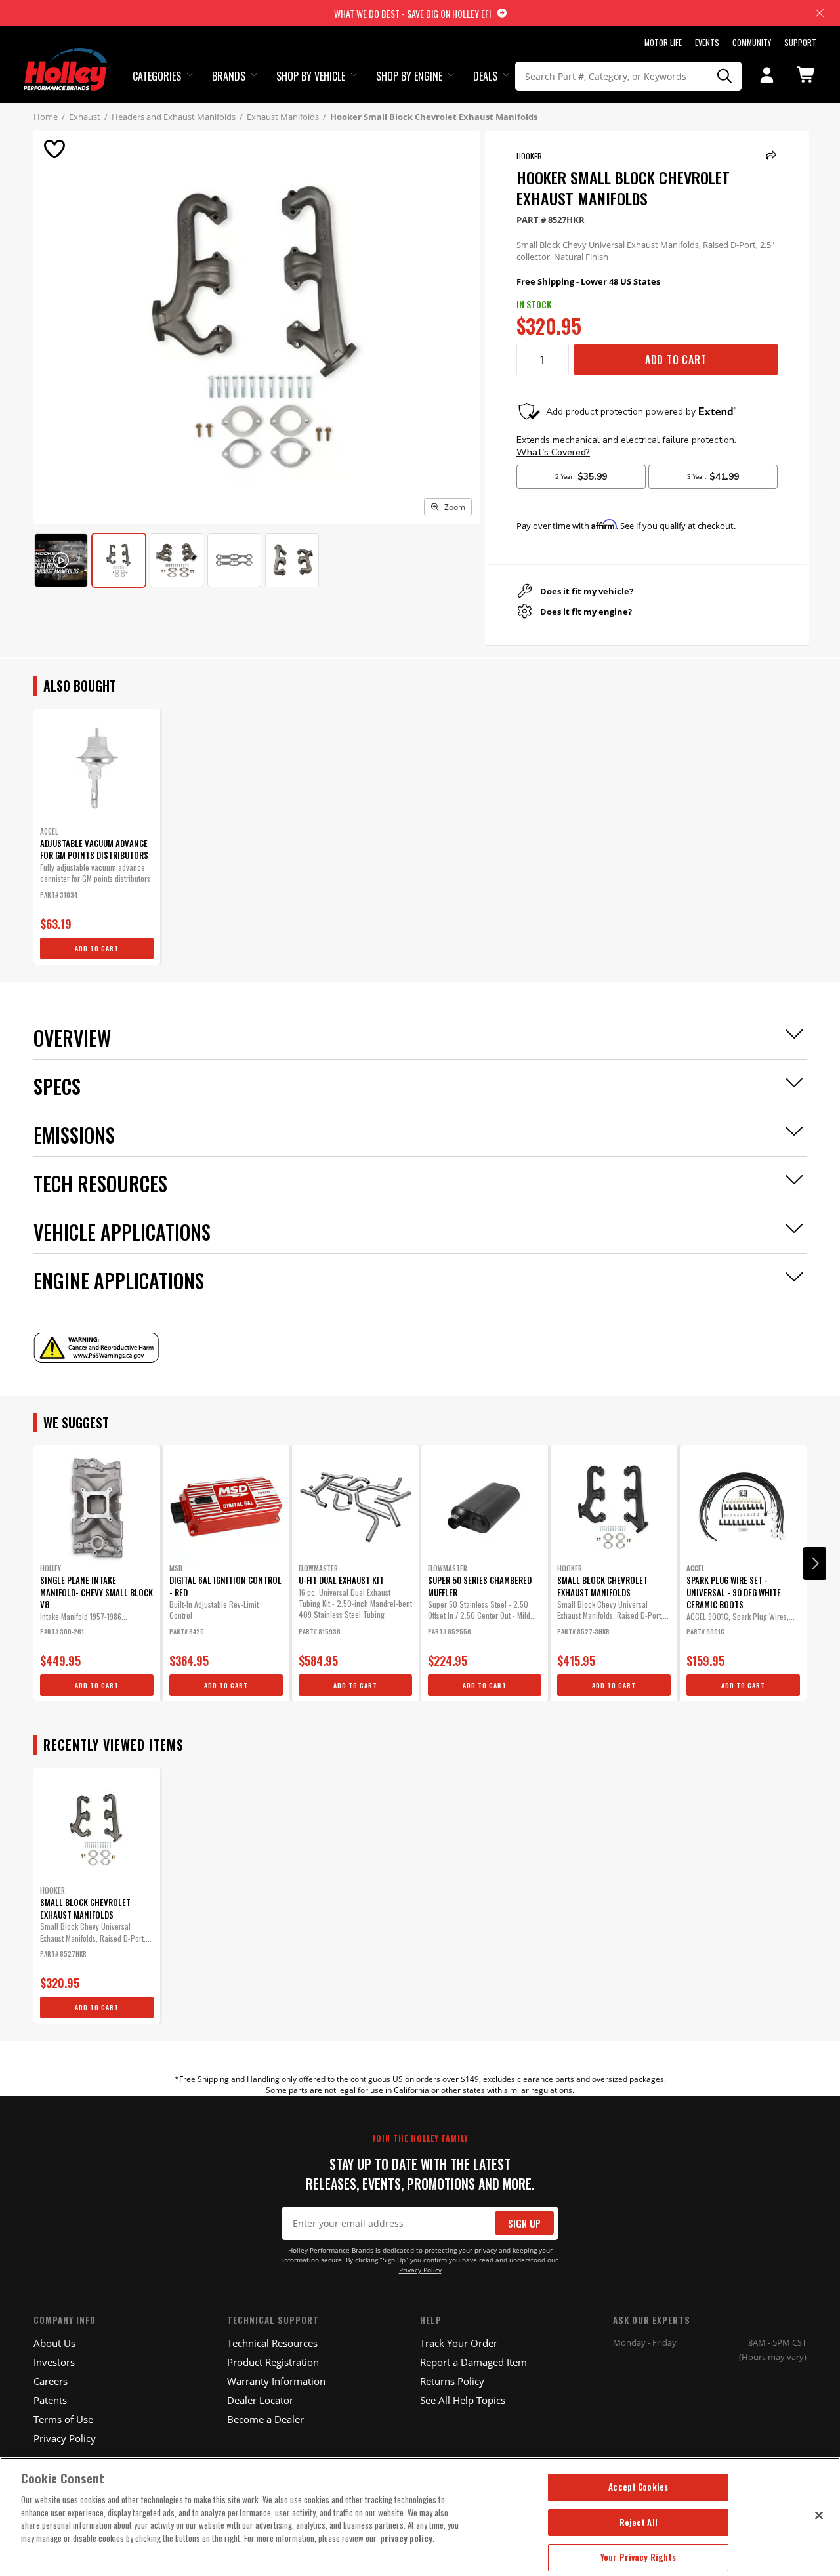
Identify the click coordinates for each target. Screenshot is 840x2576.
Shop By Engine (409, 76)
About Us (54, 2343)
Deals (485, 76)
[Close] (819, 2515)
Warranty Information (276, 2381)
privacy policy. (408, 2538)
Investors (54, 2362)
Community (752, 42)
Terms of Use (63, 2419)
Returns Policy (452, 2381)
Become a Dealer (265, 2419)
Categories (157, 76)
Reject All (639, 2522)
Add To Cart (676, 360)
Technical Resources (272, 2343)
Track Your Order (459, 2343)
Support (800, 42)
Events (707, 42)
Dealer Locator (260, 2400)
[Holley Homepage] (67, 57)
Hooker (529, 156)
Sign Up (524, 2223)
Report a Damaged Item (473, 2362)
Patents (50, 2400)
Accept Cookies (638, 2487)
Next (815, 1564)
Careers (51, 2381)
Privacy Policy (420, 2270)
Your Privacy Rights (638, 2557)
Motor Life (663, 42)
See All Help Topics (463, 2400)
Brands (229, 76)
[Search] (724, 76)
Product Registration (273, 2362)
